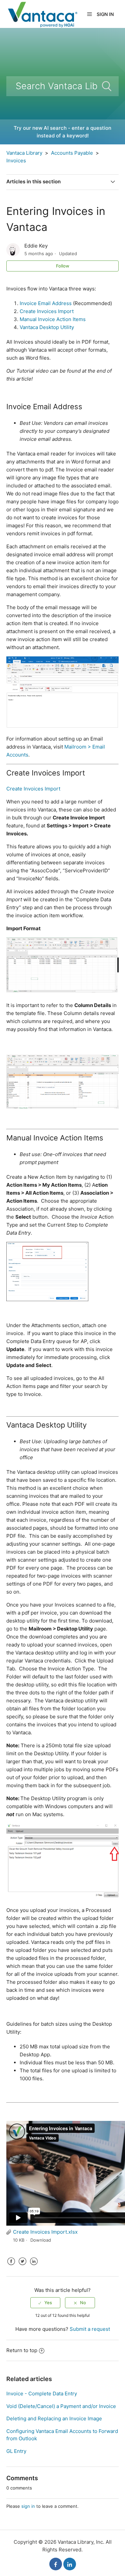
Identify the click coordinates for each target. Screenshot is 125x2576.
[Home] (42, 13)
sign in (28, 2506)
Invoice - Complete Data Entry (42, 2394)
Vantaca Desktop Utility (47, 327)
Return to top (22, 2350)
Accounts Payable (72, 153)
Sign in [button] (105, 14)
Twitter (23, 2266)
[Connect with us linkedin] (70, 2564)
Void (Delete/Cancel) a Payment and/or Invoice (61, 2406)
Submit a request (90, 2329)
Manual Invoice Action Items (53, 319)
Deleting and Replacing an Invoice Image (54, 2418)
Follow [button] (63, 266)
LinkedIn (34, 2266)
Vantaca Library (24, 153)
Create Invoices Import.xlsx (45, 2232)
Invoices (16, 161)
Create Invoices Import (47, 311)
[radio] (45, 2303)
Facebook (11, 2266)
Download (41, 2240)
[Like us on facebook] (56, 2564)
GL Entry (16, 2451)
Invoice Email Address (46, 303)
